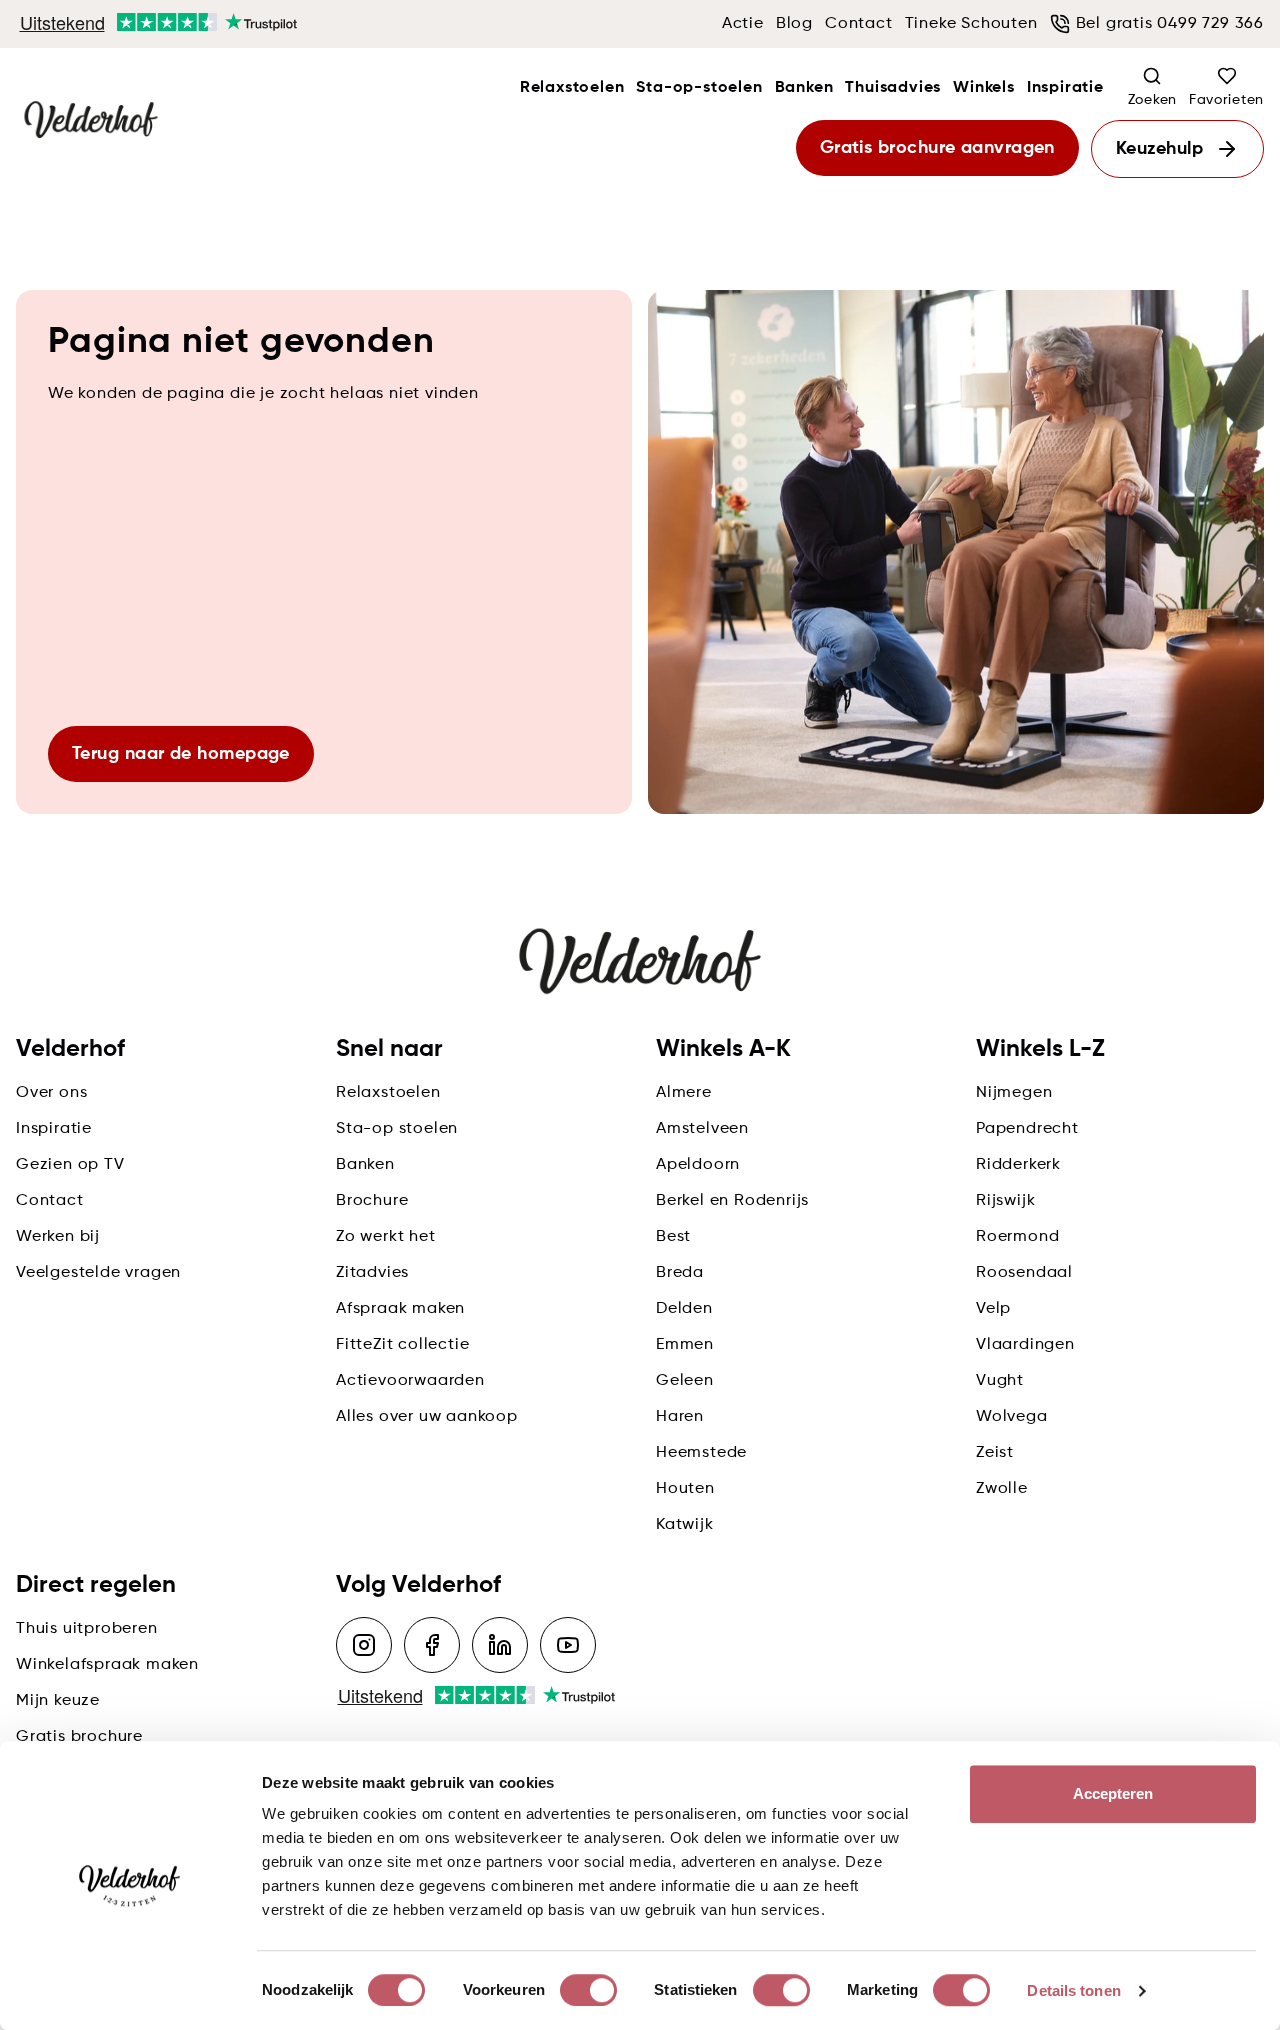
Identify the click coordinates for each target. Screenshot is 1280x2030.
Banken (804, 88)
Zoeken (1152, 100)
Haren (680, 1417)
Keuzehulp (1159, 149)
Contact (859, 24)
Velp (993, 1309)
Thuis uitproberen (87, 1629)
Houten (685, 1489)
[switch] (588, 1990)
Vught (1000, 1381)
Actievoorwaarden (410, 1381)
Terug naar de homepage (181, 754)
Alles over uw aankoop (427, 1417)
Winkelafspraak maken (107, 1665)
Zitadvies (372, 1273)
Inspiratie (1065, 88)
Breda (680, 1273)
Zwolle (1002, 1489)
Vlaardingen (1025, 1345)
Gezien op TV (70, 1165)
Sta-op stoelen (397, 1129)
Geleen (685, 1381)
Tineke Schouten (971, 24)
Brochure (372, 1201)
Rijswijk (1005, 1201)
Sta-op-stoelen (699, 88)
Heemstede (701, 1453)
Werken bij (58, 1237)
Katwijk (685, 1525)
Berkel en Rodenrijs (732, 1201)
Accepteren (1113, 1793)
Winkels (984, 88)
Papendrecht (1027, 1129)
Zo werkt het (386, 1237)
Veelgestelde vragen (98, 1273)
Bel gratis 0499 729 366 (1170, 24)
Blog (794, 24)
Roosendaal (1024, 1273)
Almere (684, 1093)
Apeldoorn (698, 1165)
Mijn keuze (58, 1701)
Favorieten (1226, 100)
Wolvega (1012, 1417)
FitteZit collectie (402, 1345)
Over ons (51, 1093)
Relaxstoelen (572, 88)
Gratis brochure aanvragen (937, 148)
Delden (684, 1309)
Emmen (685, 1345)
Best (673, 1237)
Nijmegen (1014, 1093)
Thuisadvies (893, 88)
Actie (743, 24)
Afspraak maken (400, 1309)
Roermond (1017, 1237)
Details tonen (1073, 1990)
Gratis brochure (79, 1737)
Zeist (995, 1453)
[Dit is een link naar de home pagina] (91, 121)
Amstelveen (702, 1129)
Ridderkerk (1018, 1165)
